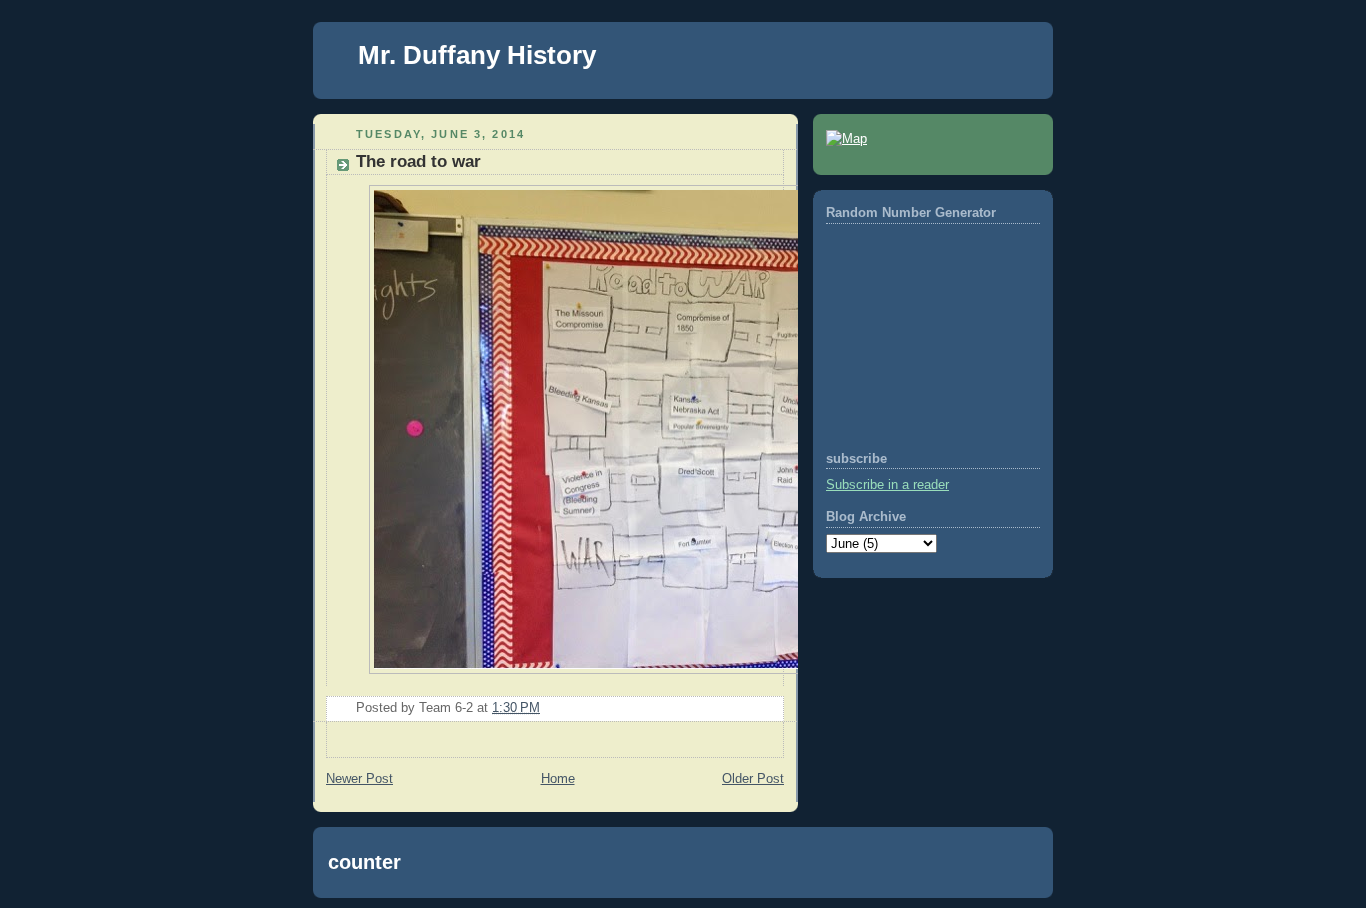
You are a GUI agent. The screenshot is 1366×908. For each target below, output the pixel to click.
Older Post (753, 779)
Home (558, 779)
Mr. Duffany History (477, 55)
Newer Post (359, 779)
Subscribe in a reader (887, 485)
